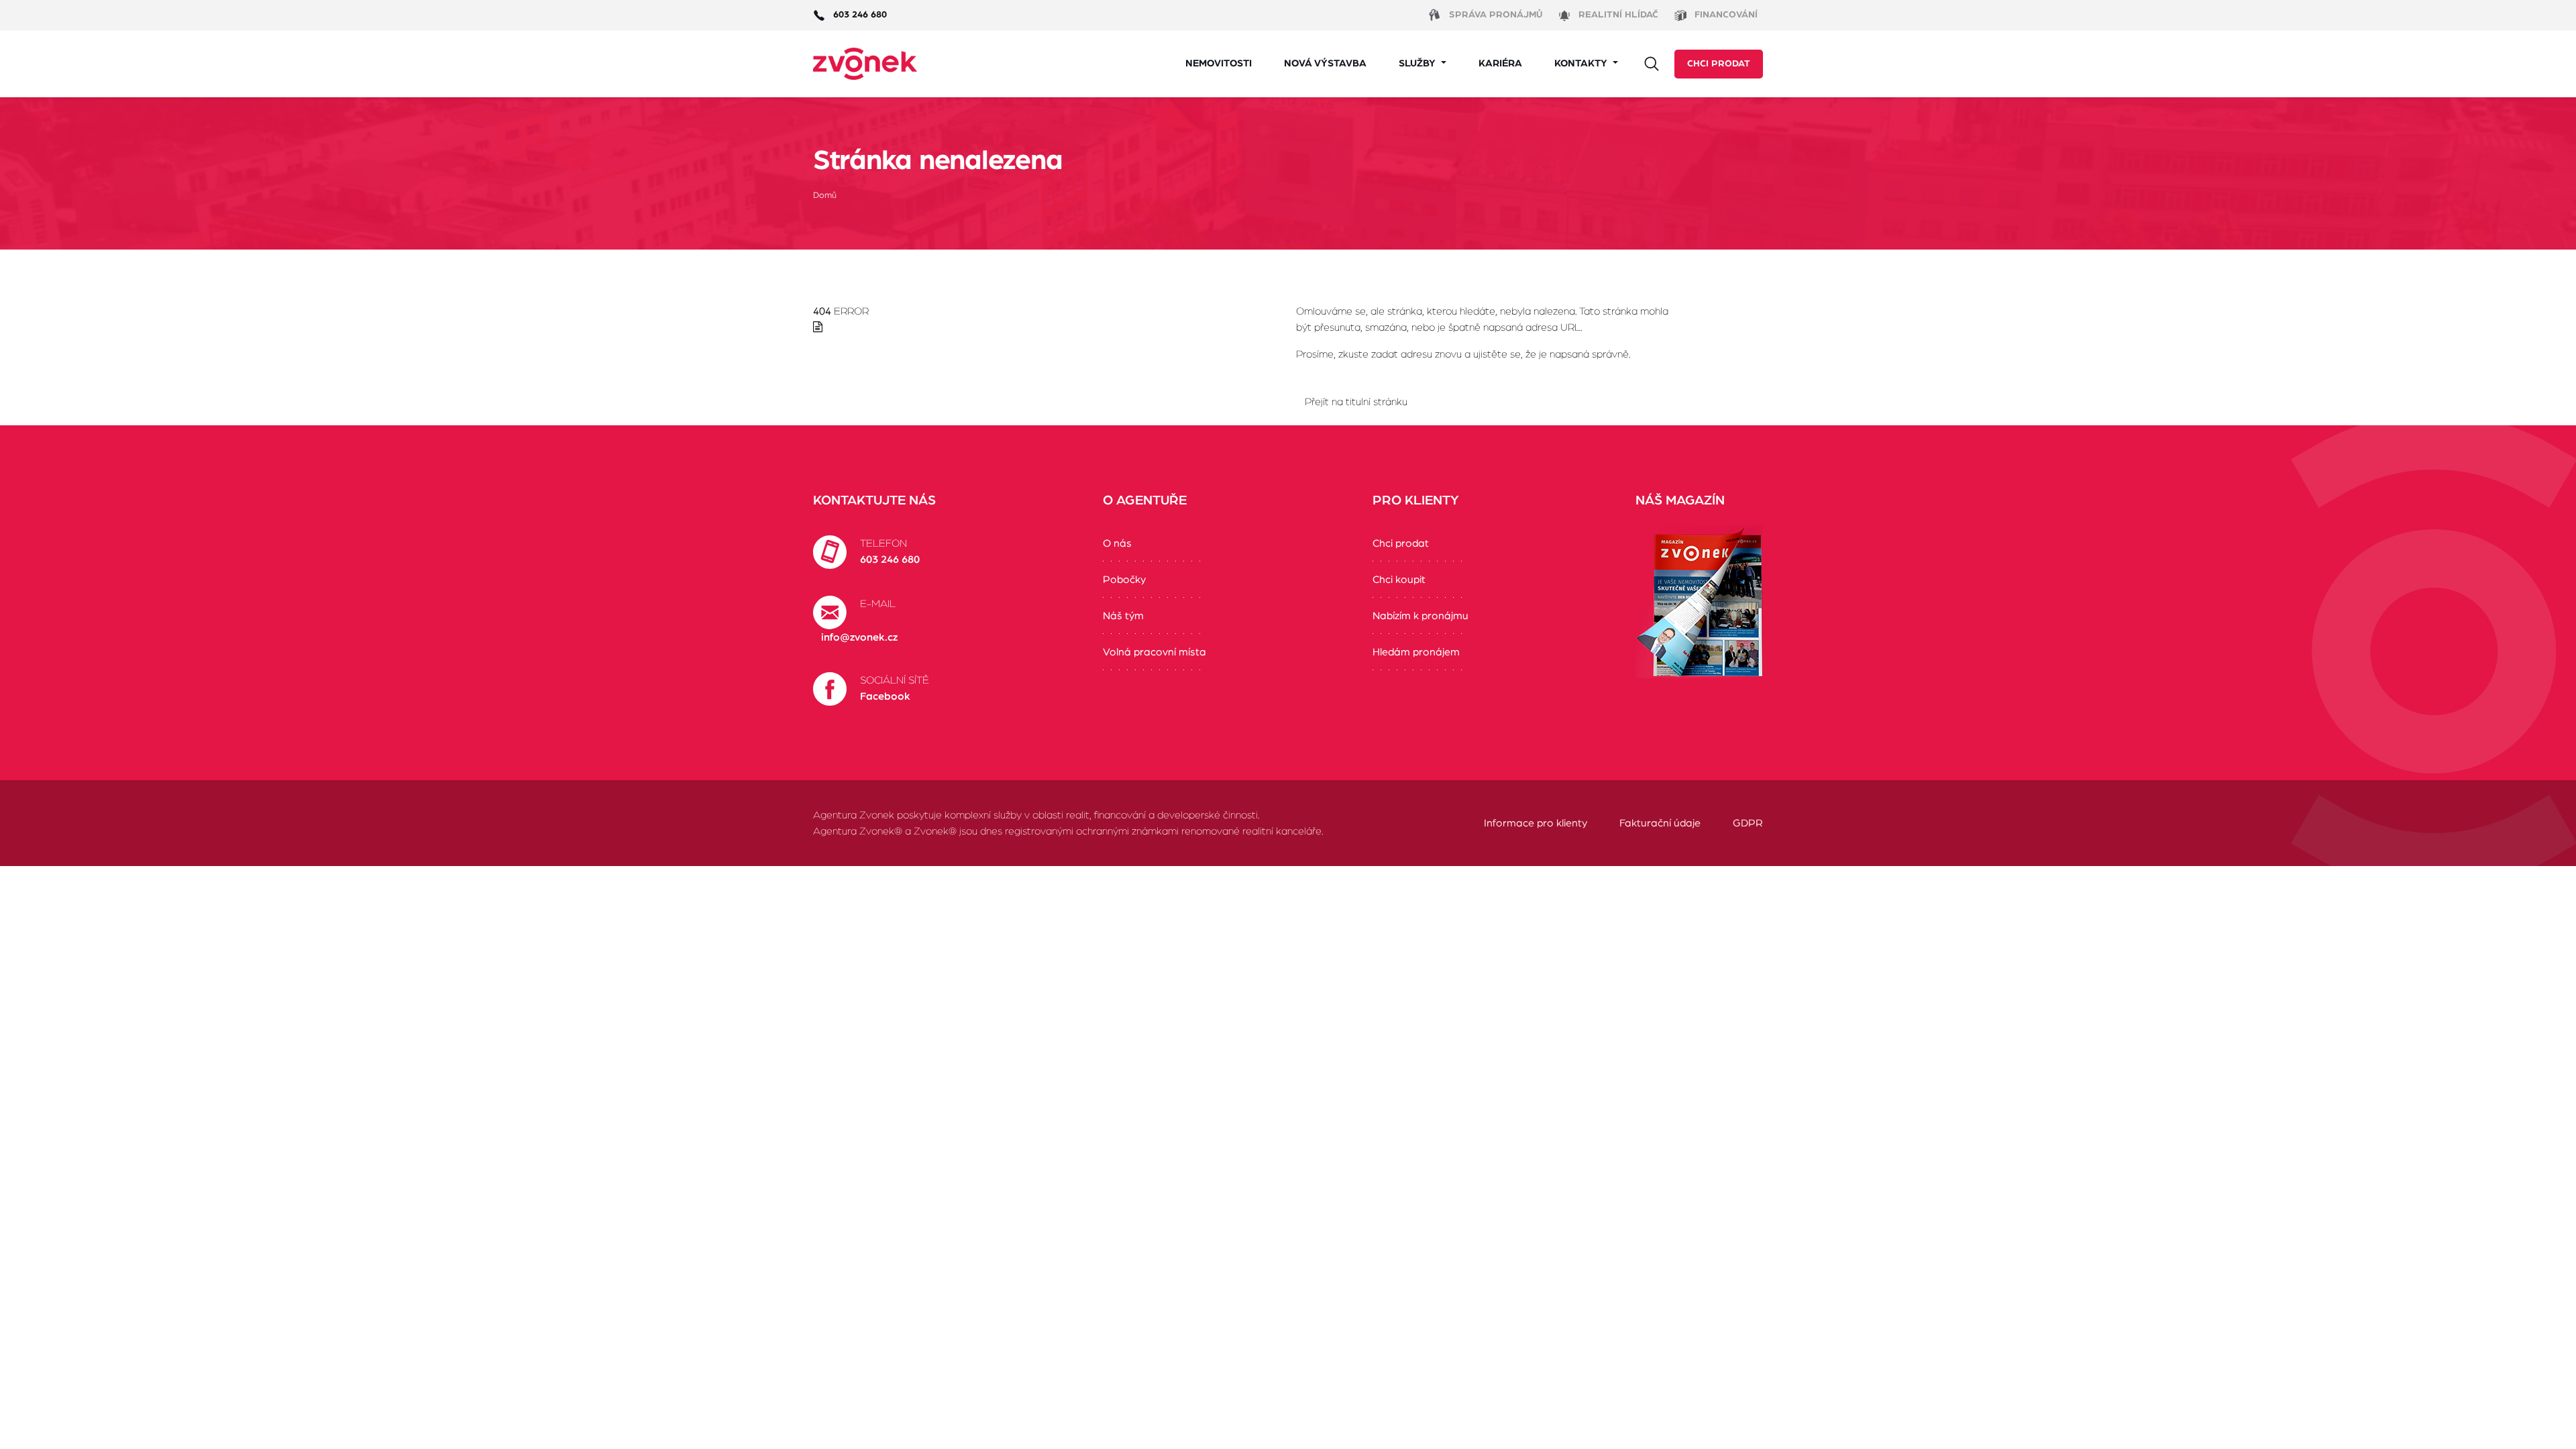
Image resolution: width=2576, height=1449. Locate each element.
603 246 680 (890, 559)
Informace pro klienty (1536, 823)
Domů (825, 196)
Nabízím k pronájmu (1420, 616)
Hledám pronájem (1416, 652)
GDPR (1748, 823)
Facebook (885, 696)
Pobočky (1124, 580)
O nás (1117, 543)
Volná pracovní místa (1155, 652)
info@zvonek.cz (859, 637)
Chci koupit (1399, 580)
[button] (1423, 64)
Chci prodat (1719, 64)
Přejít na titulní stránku (1356, 402)
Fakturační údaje (1660, 823)
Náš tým (1123, 616)
